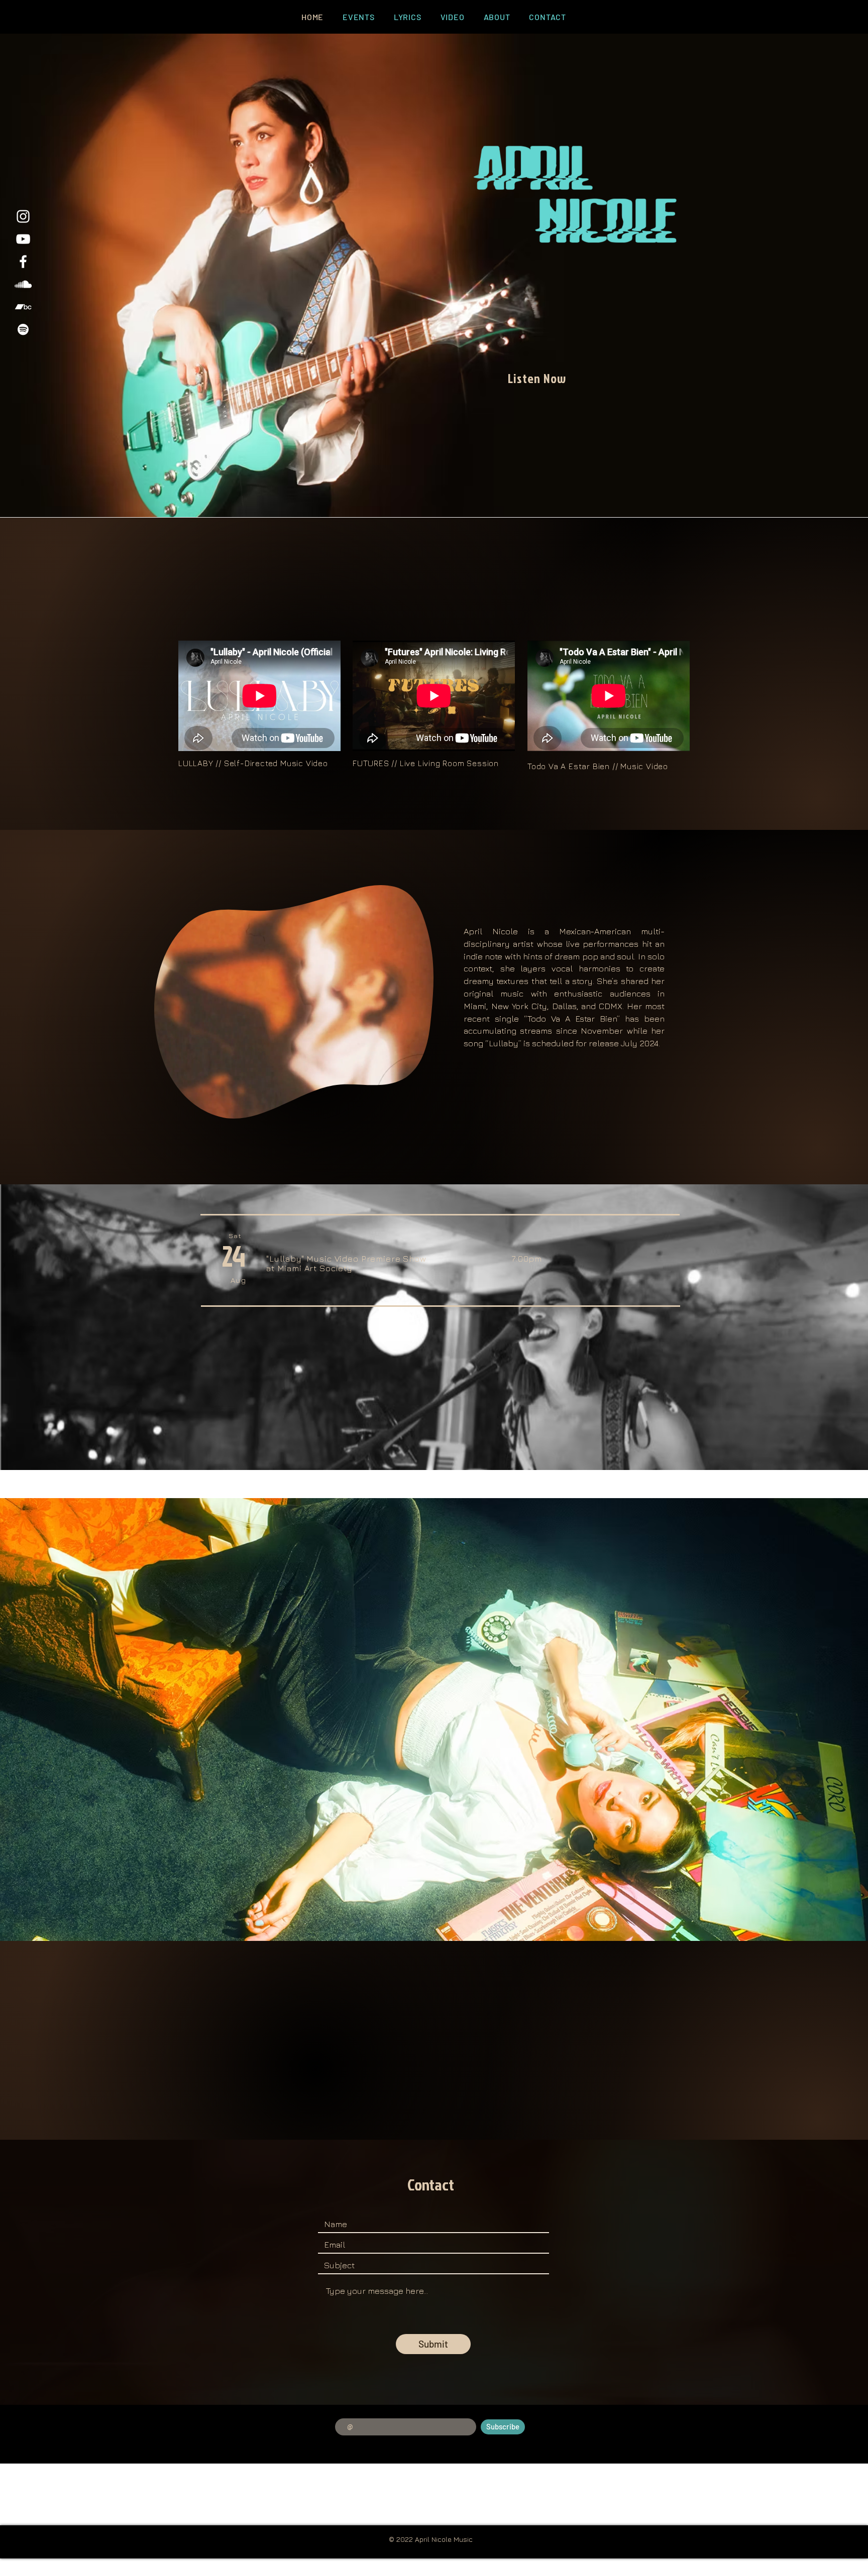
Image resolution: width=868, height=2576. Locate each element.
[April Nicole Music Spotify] (23, 329)
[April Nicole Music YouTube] (23, 239)
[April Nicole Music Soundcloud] (23, 284)
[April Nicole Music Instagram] (23, 216)
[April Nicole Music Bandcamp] (23, 307)
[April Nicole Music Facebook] (23, 262)
